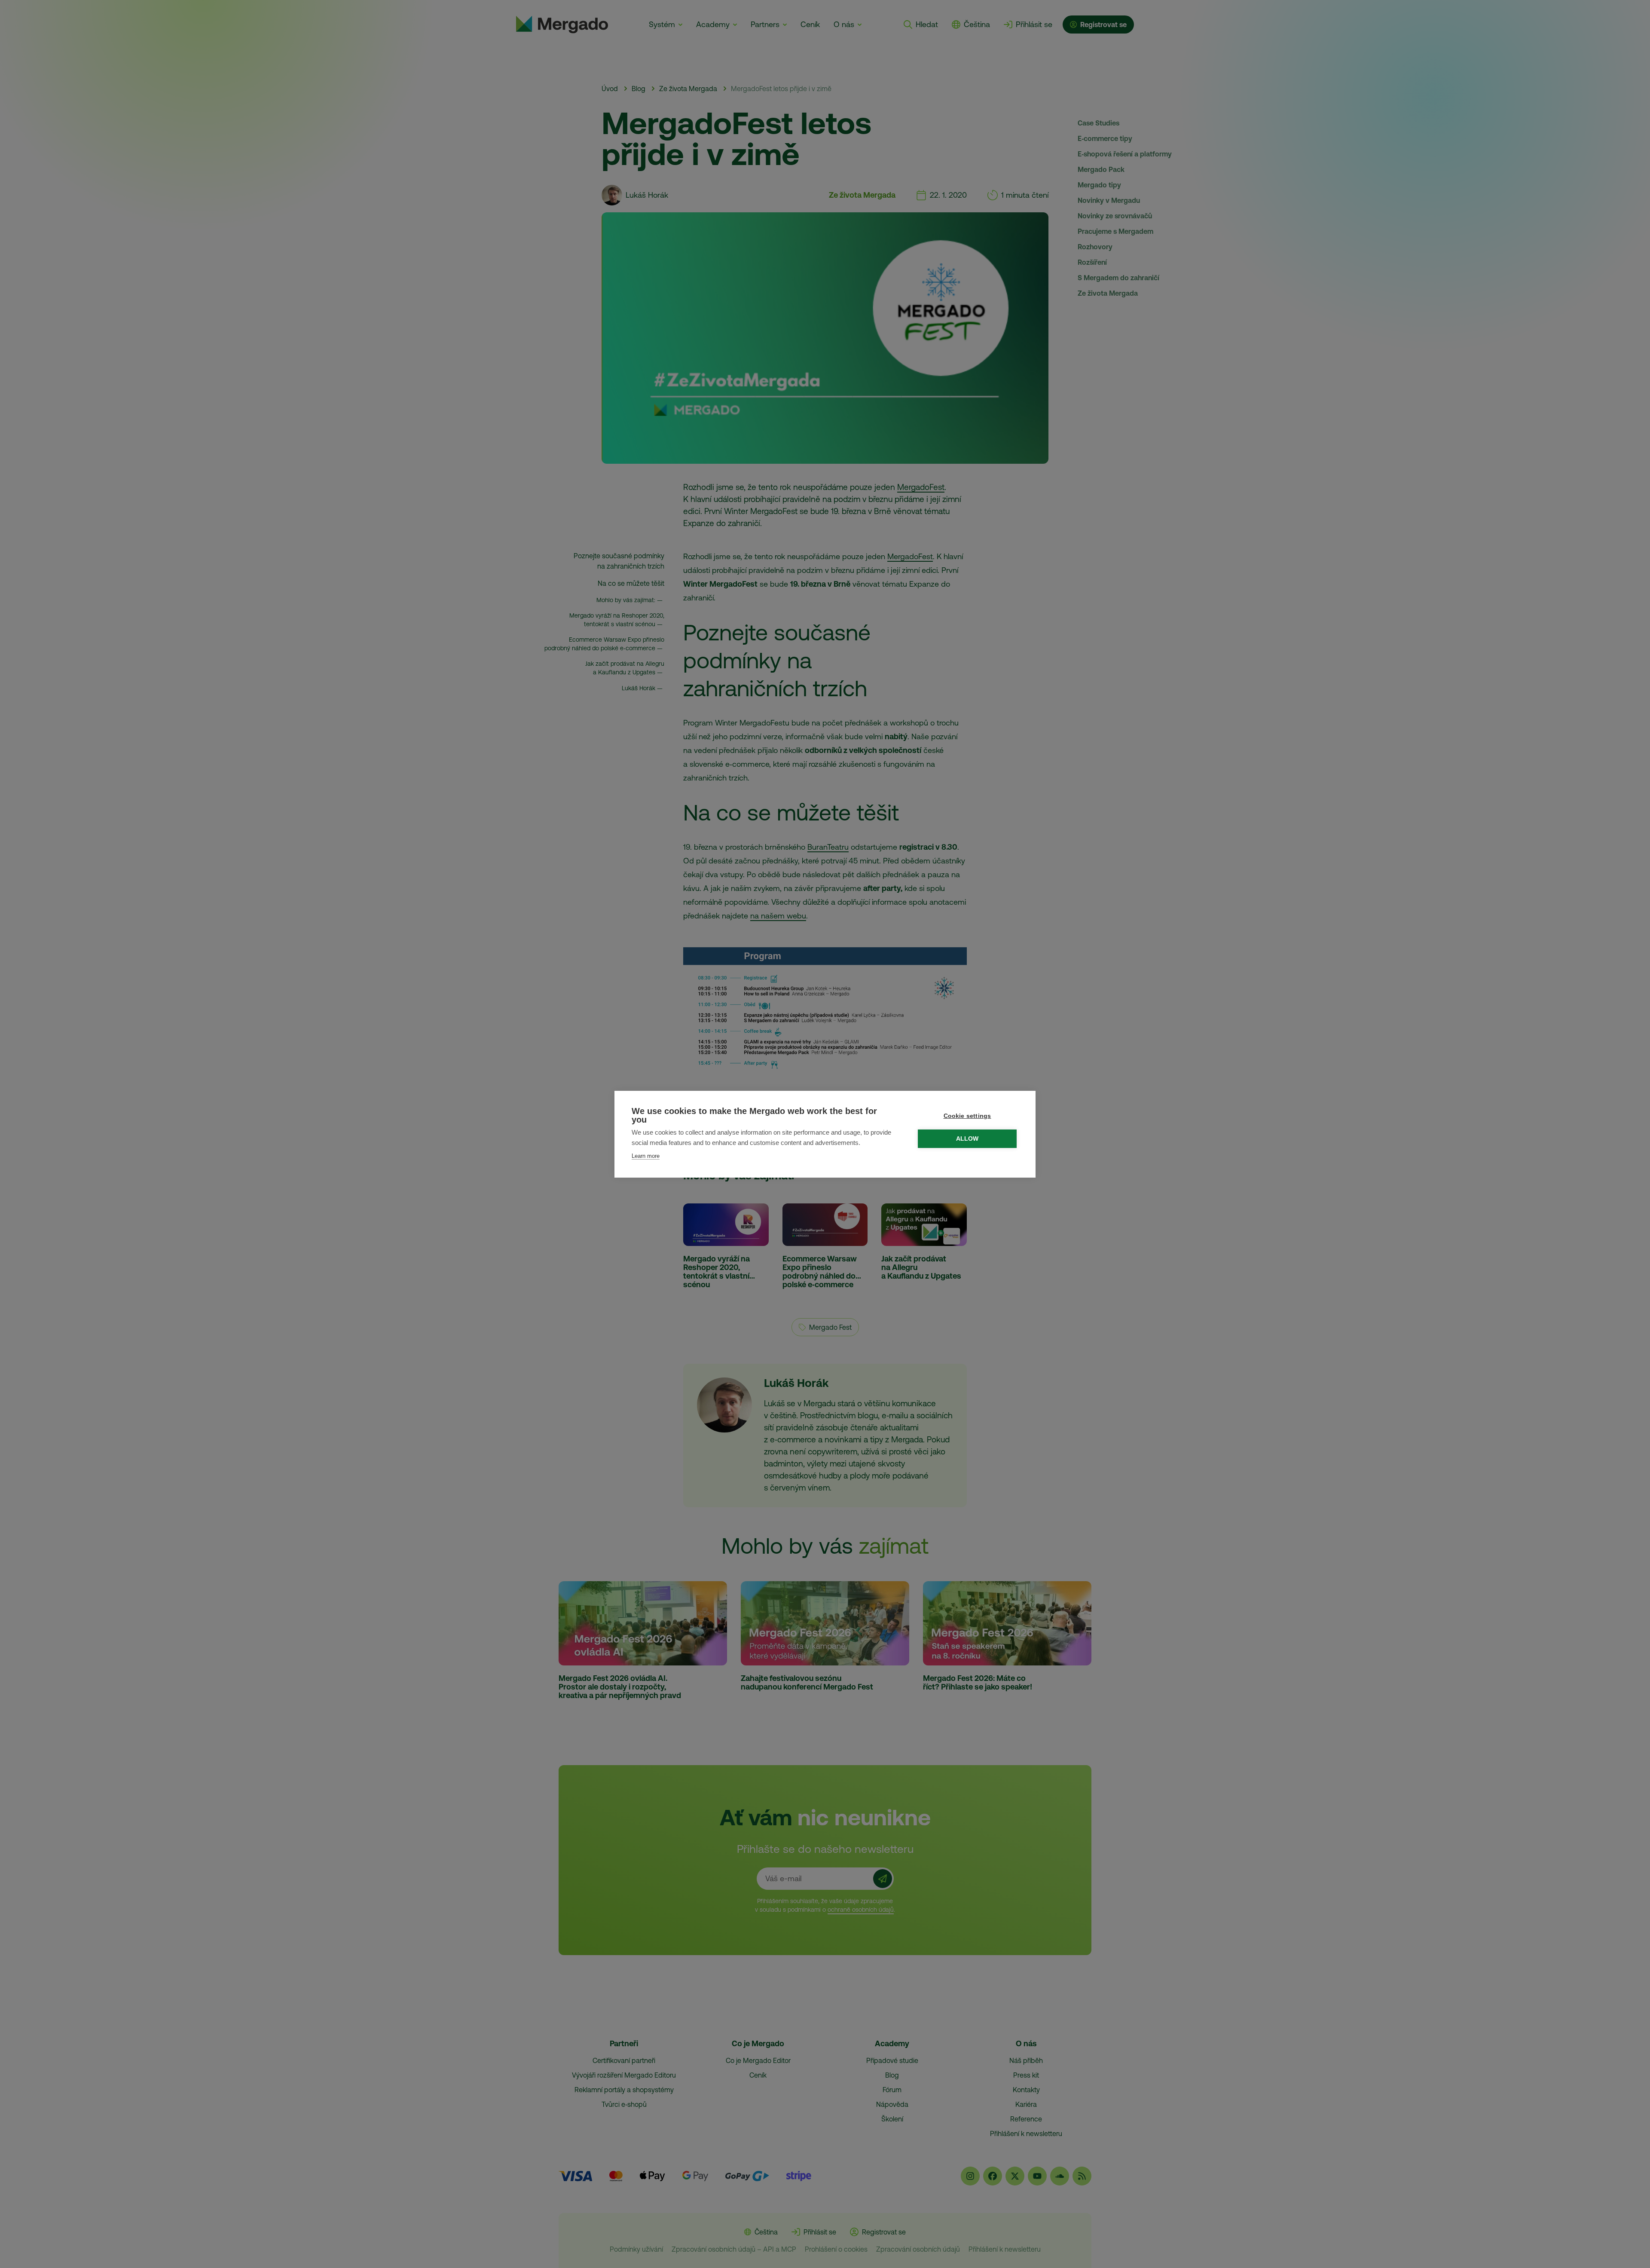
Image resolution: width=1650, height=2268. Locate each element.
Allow (967, 1139)
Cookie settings (967, 1116)
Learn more (646, 1156)
